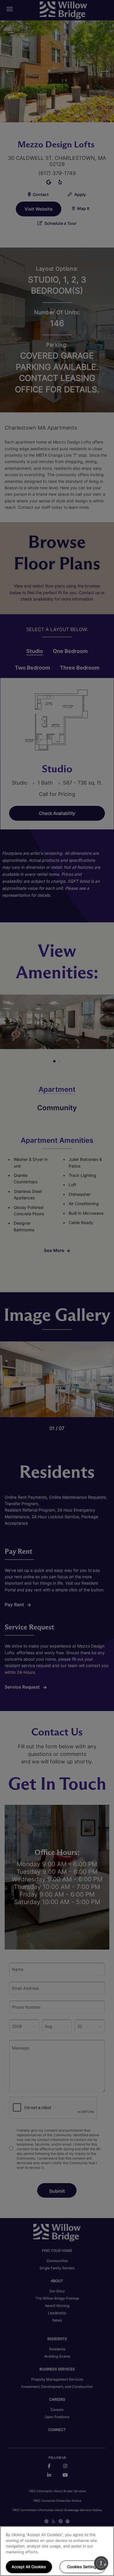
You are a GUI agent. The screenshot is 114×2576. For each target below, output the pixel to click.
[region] (57, 2551)
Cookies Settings (83, 2567)
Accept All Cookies (29, 2567)
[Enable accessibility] (101, 2563)
